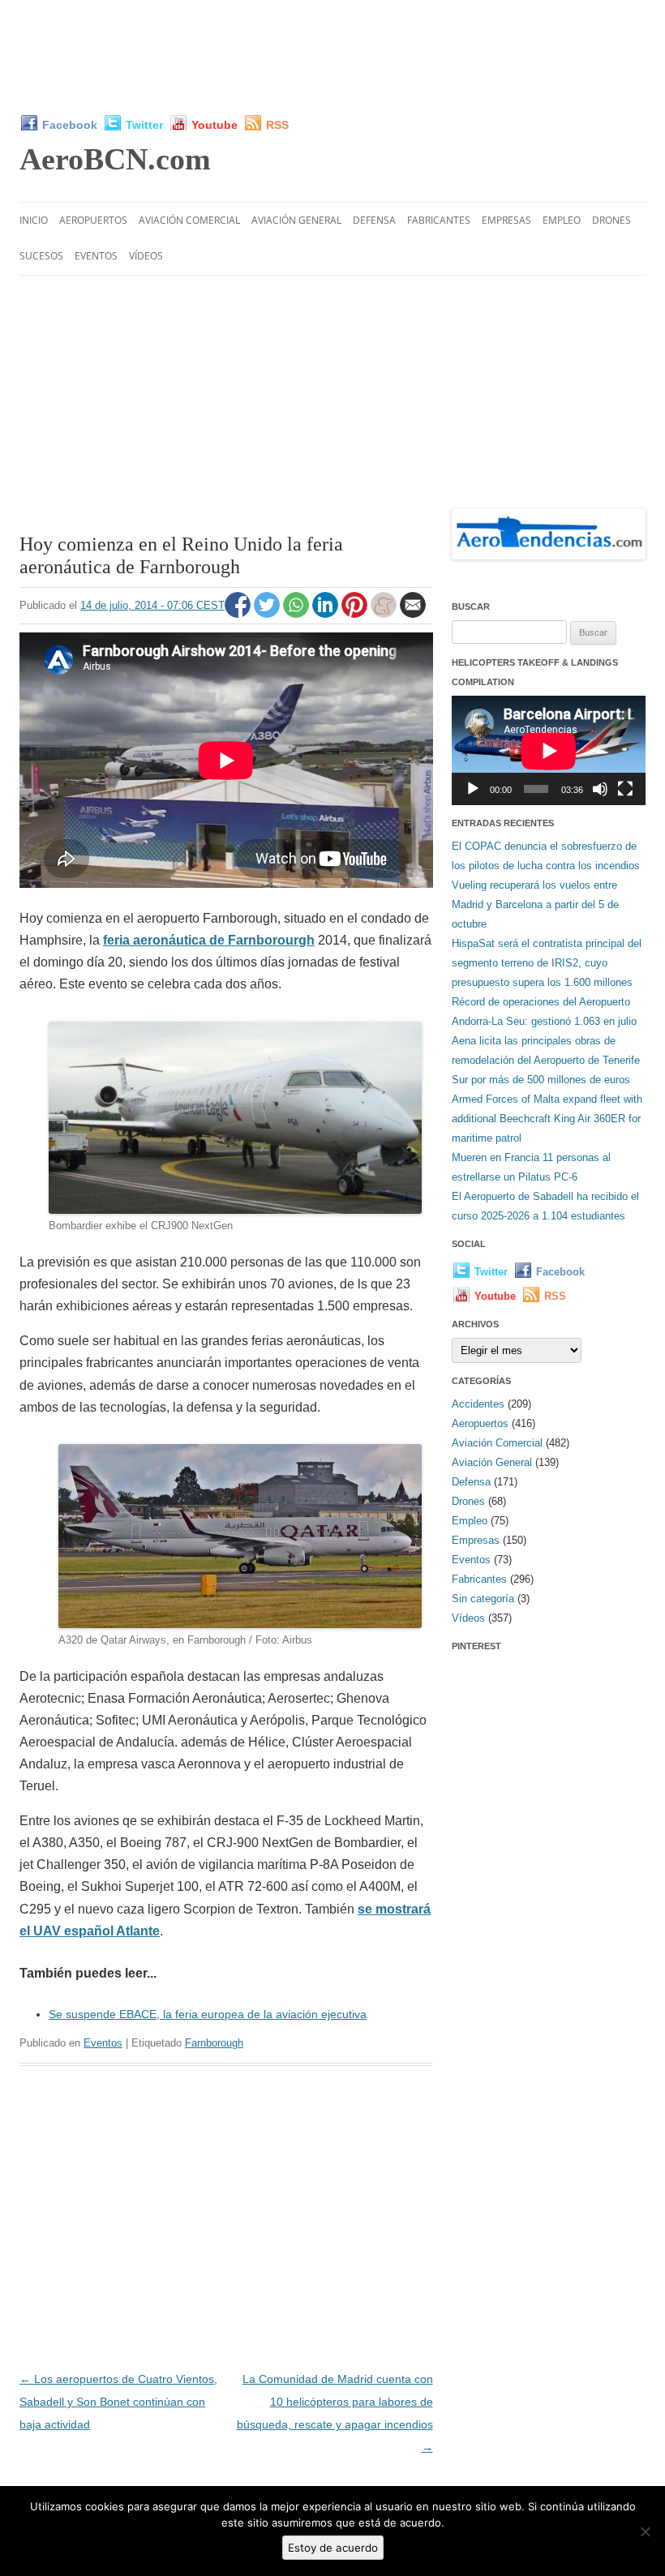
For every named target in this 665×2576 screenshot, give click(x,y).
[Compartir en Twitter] (268, 614)
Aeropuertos (93, 220)
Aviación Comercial (189, 220)
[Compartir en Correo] (413, 614)
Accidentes (478, 1404)
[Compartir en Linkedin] (327, 614)
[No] (645, 2531)
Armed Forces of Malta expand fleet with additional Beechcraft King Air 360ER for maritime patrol (547, 1119)
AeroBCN (115, 159)
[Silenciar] (600, 789)
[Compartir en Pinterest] (356, 614)
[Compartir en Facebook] (239, 614)
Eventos (96, 256)
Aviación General (296, 220)
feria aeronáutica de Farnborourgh (209, 940)
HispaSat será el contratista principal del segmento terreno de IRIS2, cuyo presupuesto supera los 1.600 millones (547, 963)
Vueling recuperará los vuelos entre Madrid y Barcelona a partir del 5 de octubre (535, 904)
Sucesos (41, 256)
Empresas (506, 220)
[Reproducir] (473, 789)
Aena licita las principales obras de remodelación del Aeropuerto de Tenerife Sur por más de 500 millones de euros (546, 1060)
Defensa (374, 220)
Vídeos (146, 256)
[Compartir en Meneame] (385, 614)
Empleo (562, 220)
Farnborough (214, 2043)
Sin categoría (483, 1599)
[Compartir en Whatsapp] (298, 614)
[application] (549, 750)
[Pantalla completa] (625, 789)
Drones (611, 220)
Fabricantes (439, 220)
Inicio (34, 220)
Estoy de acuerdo (333, 2548)
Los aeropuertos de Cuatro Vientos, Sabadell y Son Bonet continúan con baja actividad (118, 2402)
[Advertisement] (332, 57)
